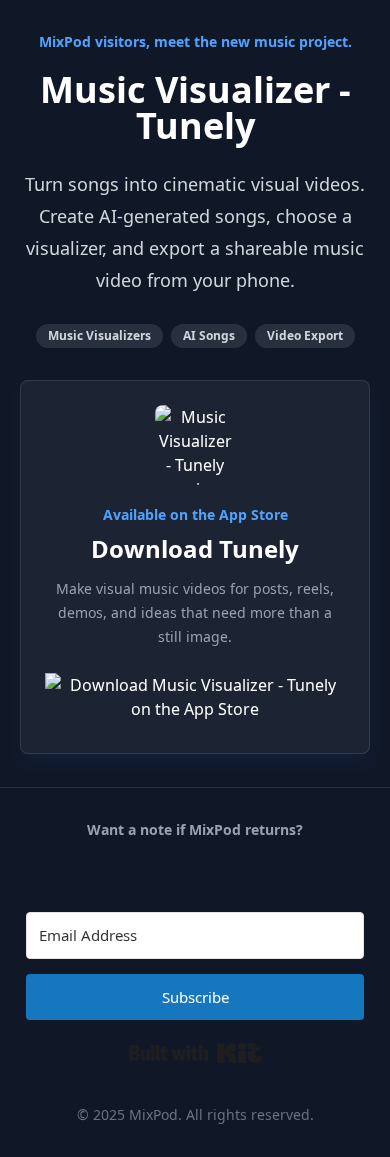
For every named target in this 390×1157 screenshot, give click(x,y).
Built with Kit (195, 1053)
